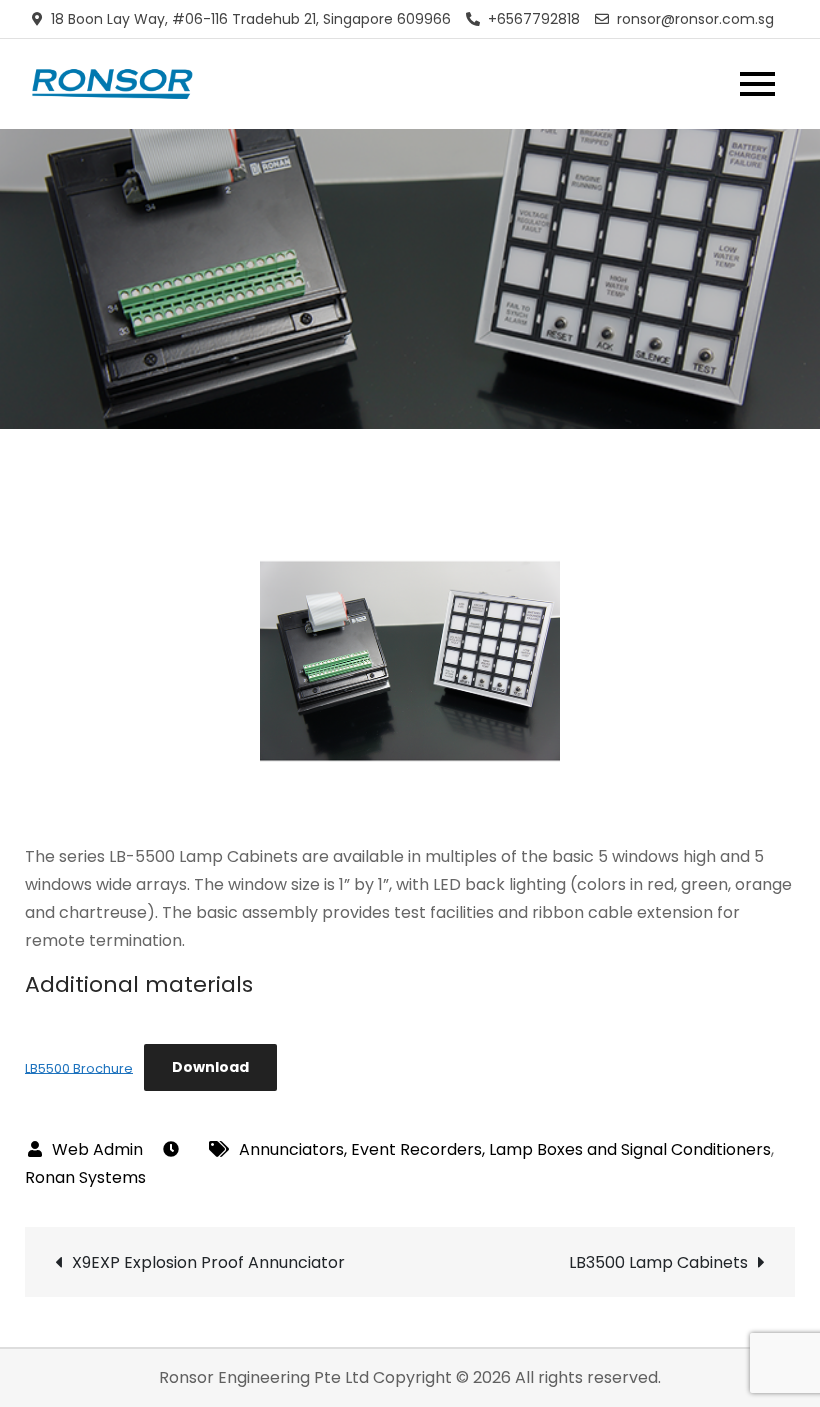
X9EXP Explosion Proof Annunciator (208, 1262)
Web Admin (97, 1149)
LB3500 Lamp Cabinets (658, 1262)
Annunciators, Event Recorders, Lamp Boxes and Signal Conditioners (505, 1149)
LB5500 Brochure (79, 1067)
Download (210, 1067)
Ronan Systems (85, 1177)
